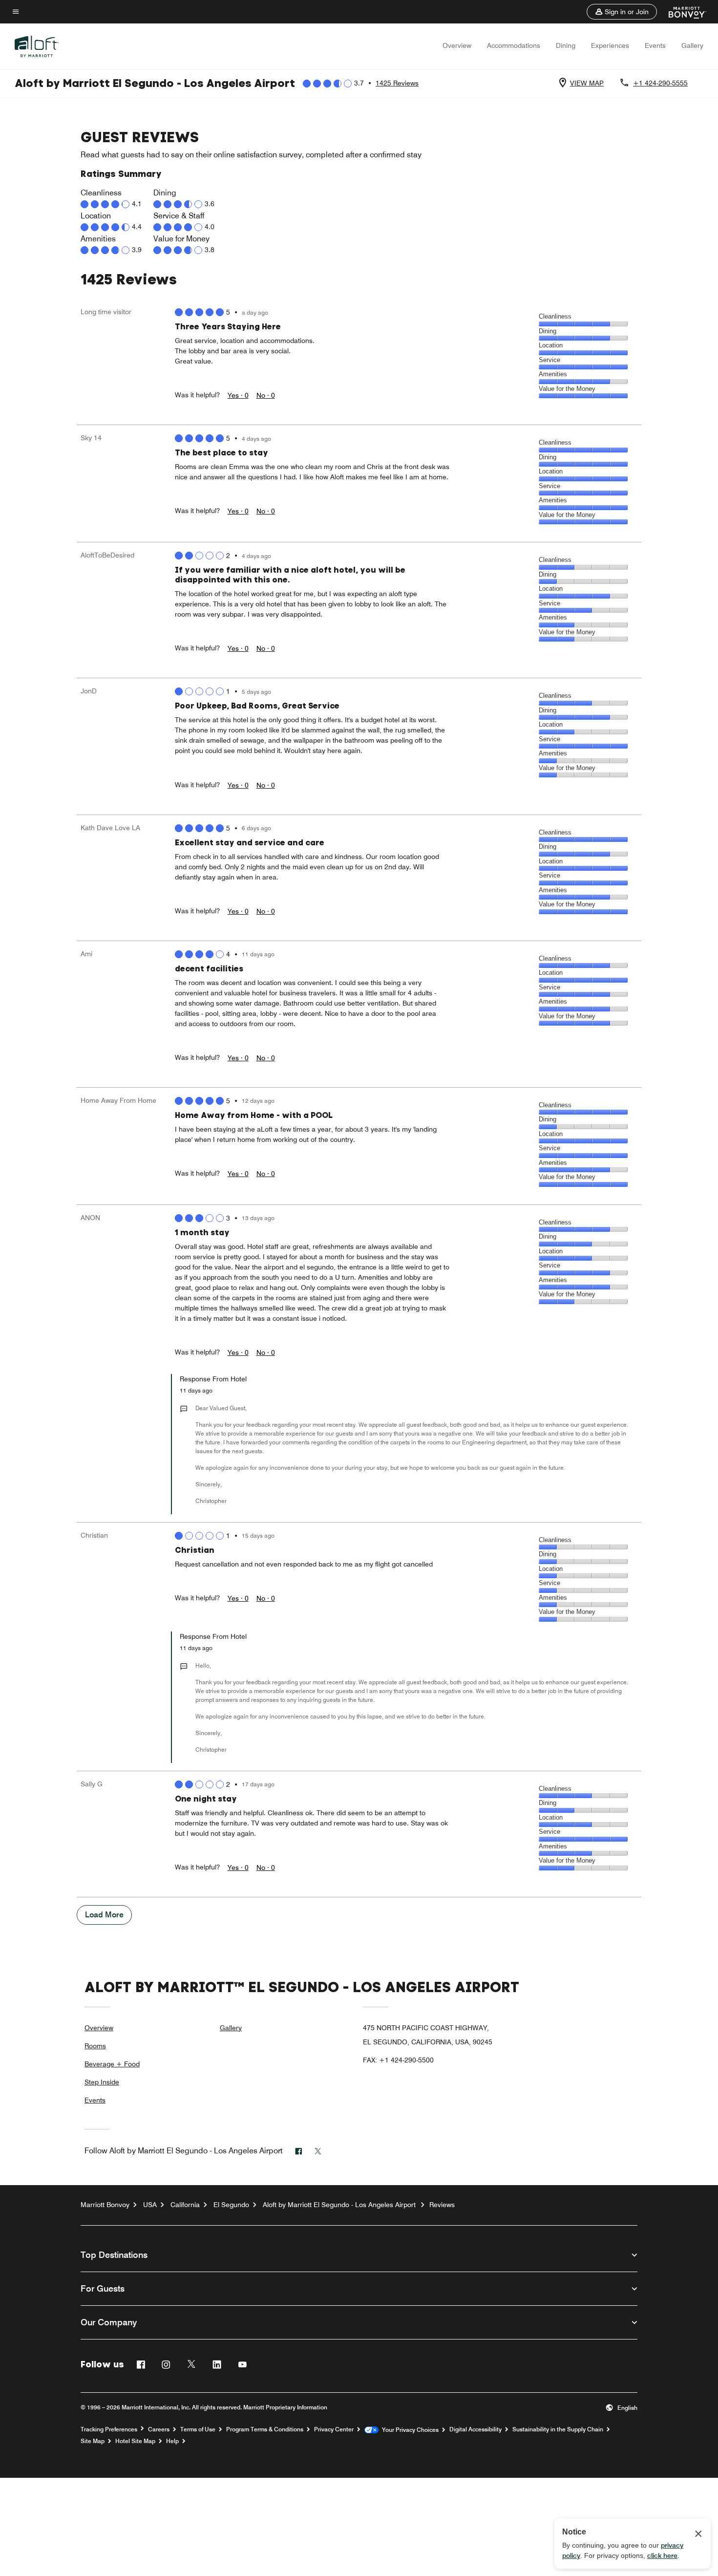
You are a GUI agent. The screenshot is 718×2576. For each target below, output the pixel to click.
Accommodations (514, 45)
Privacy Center (334, 2429)
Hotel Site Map (135, 2441)
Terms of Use (198, 2429)
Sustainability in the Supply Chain (558, 2429)
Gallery (692, 45)
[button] (622, 12)
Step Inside (102, 2082)
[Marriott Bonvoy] (682, 12)
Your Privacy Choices (409, 2430)
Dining (566, 45)
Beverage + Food (112, 2064)
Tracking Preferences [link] (109, 2429)
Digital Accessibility (475, 2429)
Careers (159, 2429)
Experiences (610, 45)
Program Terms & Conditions (265, 2429)
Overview (457, 45)
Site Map (93, 2441)
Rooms (95, 2046)
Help (172, 2441)
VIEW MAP (587, 83)
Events (655, 45)
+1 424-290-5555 (660, 83)
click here (662, 2555)
